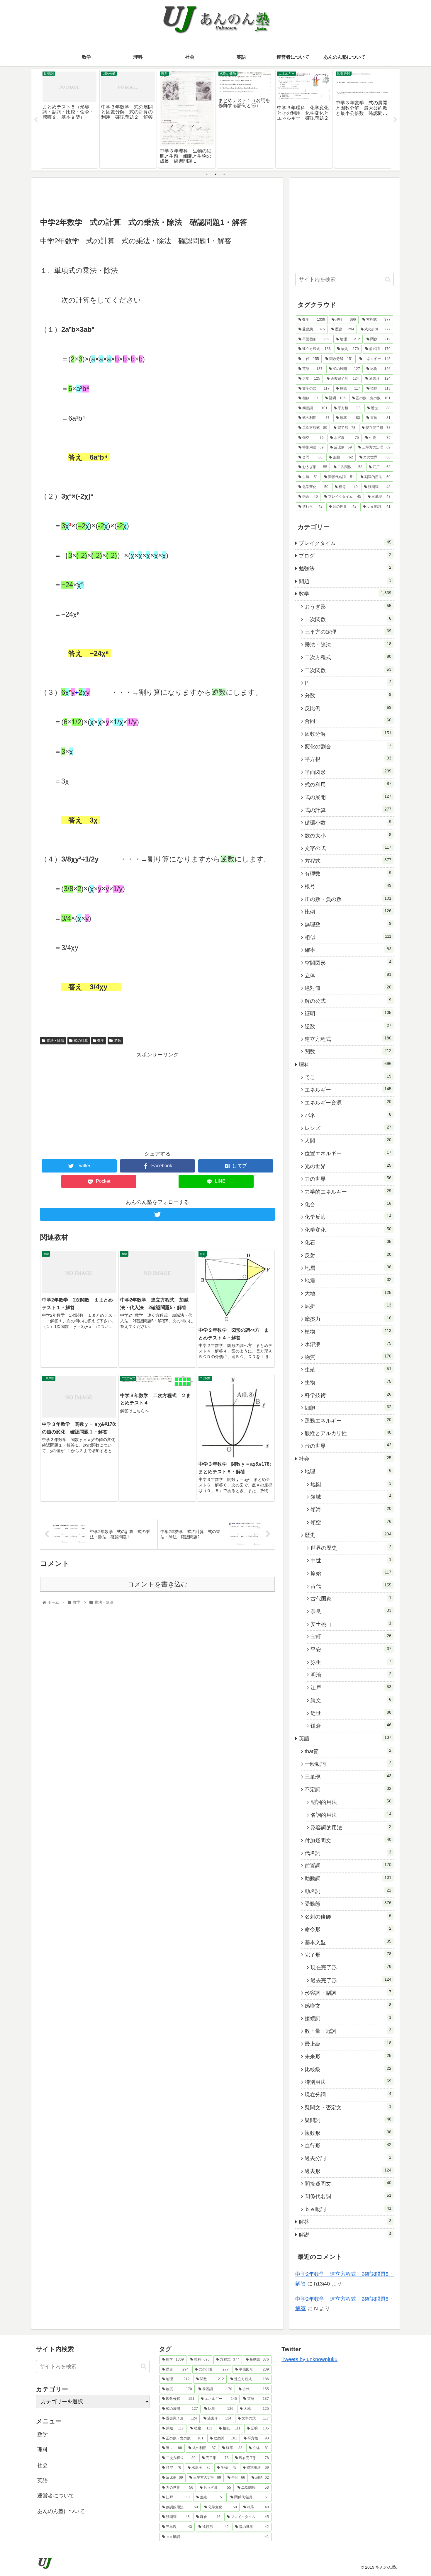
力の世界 (348, 1179)
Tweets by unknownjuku (309, 2359)
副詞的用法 (351, 1802)
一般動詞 (348, 1764)
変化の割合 (348, 746)
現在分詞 (348, 2094)
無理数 (348, 924)
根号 (348, 886)
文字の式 (348, 848)
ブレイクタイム (345, 543)
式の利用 (348, 784)
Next (395, 120)
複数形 (348, 2133)
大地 (348, 1293)
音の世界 (348, 1446)
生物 (348, 1382)
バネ (348, 1115)
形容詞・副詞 (348, 1993)
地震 (348, 1280)
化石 (348, 1242)
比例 (348, 912)
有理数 (348, 874)
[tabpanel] (69, 119)
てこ (348, 1077)
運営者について (56, 2496)
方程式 (348, 861)
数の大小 (348, 835)
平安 (351, 1649)
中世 (351, 1560)
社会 (345, 1459)
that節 (348, 1751)
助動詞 (348, 1878)
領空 (351, 1522)
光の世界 (348, 1166)
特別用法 (348, 2082)
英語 (345, 1738)
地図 (351, 1484)
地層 (348, 1268)
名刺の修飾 (348, 1916)
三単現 (348, 1777)
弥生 (351, 1662)
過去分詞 (348, 2158)
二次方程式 (348, 657)
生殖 (348, 1369)
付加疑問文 (348, 1840)
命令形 (348, 1929)
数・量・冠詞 (348, 2031)
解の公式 (348, 1001)
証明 (348, 1013)
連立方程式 (348, 1039)
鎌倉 (351, 1726)
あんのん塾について (61, 2511)
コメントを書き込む (158, 1584)
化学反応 (348, 1217)
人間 (348, 1141)
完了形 (348, 1955)
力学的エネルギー (348, 1192)
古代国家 (351, 1598)
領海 (351, 1509)
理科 (345, 1064)
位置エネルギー (348, 1153)
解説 (345, 2235)
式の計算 (81, 1041)
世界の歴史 (351, 1548)
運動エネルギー (348, 1420)
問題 (345, 581)
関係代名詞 (348, 2196)
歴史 (348, 1535)
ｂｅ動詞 (348, 2209)
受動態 (348, 1904)
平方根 (348, 759)
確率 (348, 950)
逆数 (118, 1041)
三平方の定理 (348, 632)
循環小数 (348, 823)
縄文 (351, 1700)
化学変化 (348, 1230)
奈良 (351, 1611)
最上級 (348, 2044)
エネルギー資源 (348, 1102)
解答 (345, 2222)
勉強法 (345, 568)
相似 (348, 937)
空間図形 (348, 963)
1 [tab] (207, 174)
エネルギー (348, 1090)
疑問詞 (348, 2120)
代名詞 (348, 1853)
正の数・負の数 (348, 899)
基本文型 (348, 1942)
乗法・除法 (55, 1041)
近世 (351, 1713)
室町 (351, 1637)
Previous (36, 120)
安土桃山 (351, 1624)
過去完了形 (351, 1980)
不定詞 (348, 1789)
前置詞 (348, 1865)
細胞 (348, 1408)
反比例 (348, 708)
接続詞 (348, 2018)
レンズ (348, 1128)
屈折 (348, 1306)
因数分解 (348, 734)
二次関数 (348, 670)
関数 (348, 1051)
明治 (351, 1675)
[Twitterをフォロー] (157, 1214)
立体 (348, 975)
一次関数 (348, 619)
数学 (101, 1041)
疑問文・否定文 (348, 2107)
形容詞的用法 (351, 1827)
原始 (351, 1573)
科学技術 (348, 1395)
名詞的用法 (351, 1815)
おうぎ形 (348, 606)
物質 (348, 1357)
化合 (348, 1204)
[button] (388, 279)
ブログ (345, 555)
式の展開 (348, 797)
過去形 (348, 2171)
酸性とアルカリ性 (348, 1433)
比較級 (348, 2069)
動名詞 (348, 1891)
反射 (348, 1255)
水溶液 (348, 1344)
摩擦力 (348, 1319)
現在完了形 (351, 1967)
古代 (351, 1586)
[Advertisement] (157, 197)
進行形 (348, 2145)
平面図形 (348, 772)
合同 (348, 721)
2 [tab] (215, 174)
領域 (351, 1497)
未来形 (348, 2056)
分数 (348, 695)
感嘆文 (348, 2006)
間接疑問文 (348, 2184)
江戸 (351, 1688)
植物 (348, 1331)
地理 (348, 1471)
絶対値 (348, 988)
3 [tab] (224, 174)
